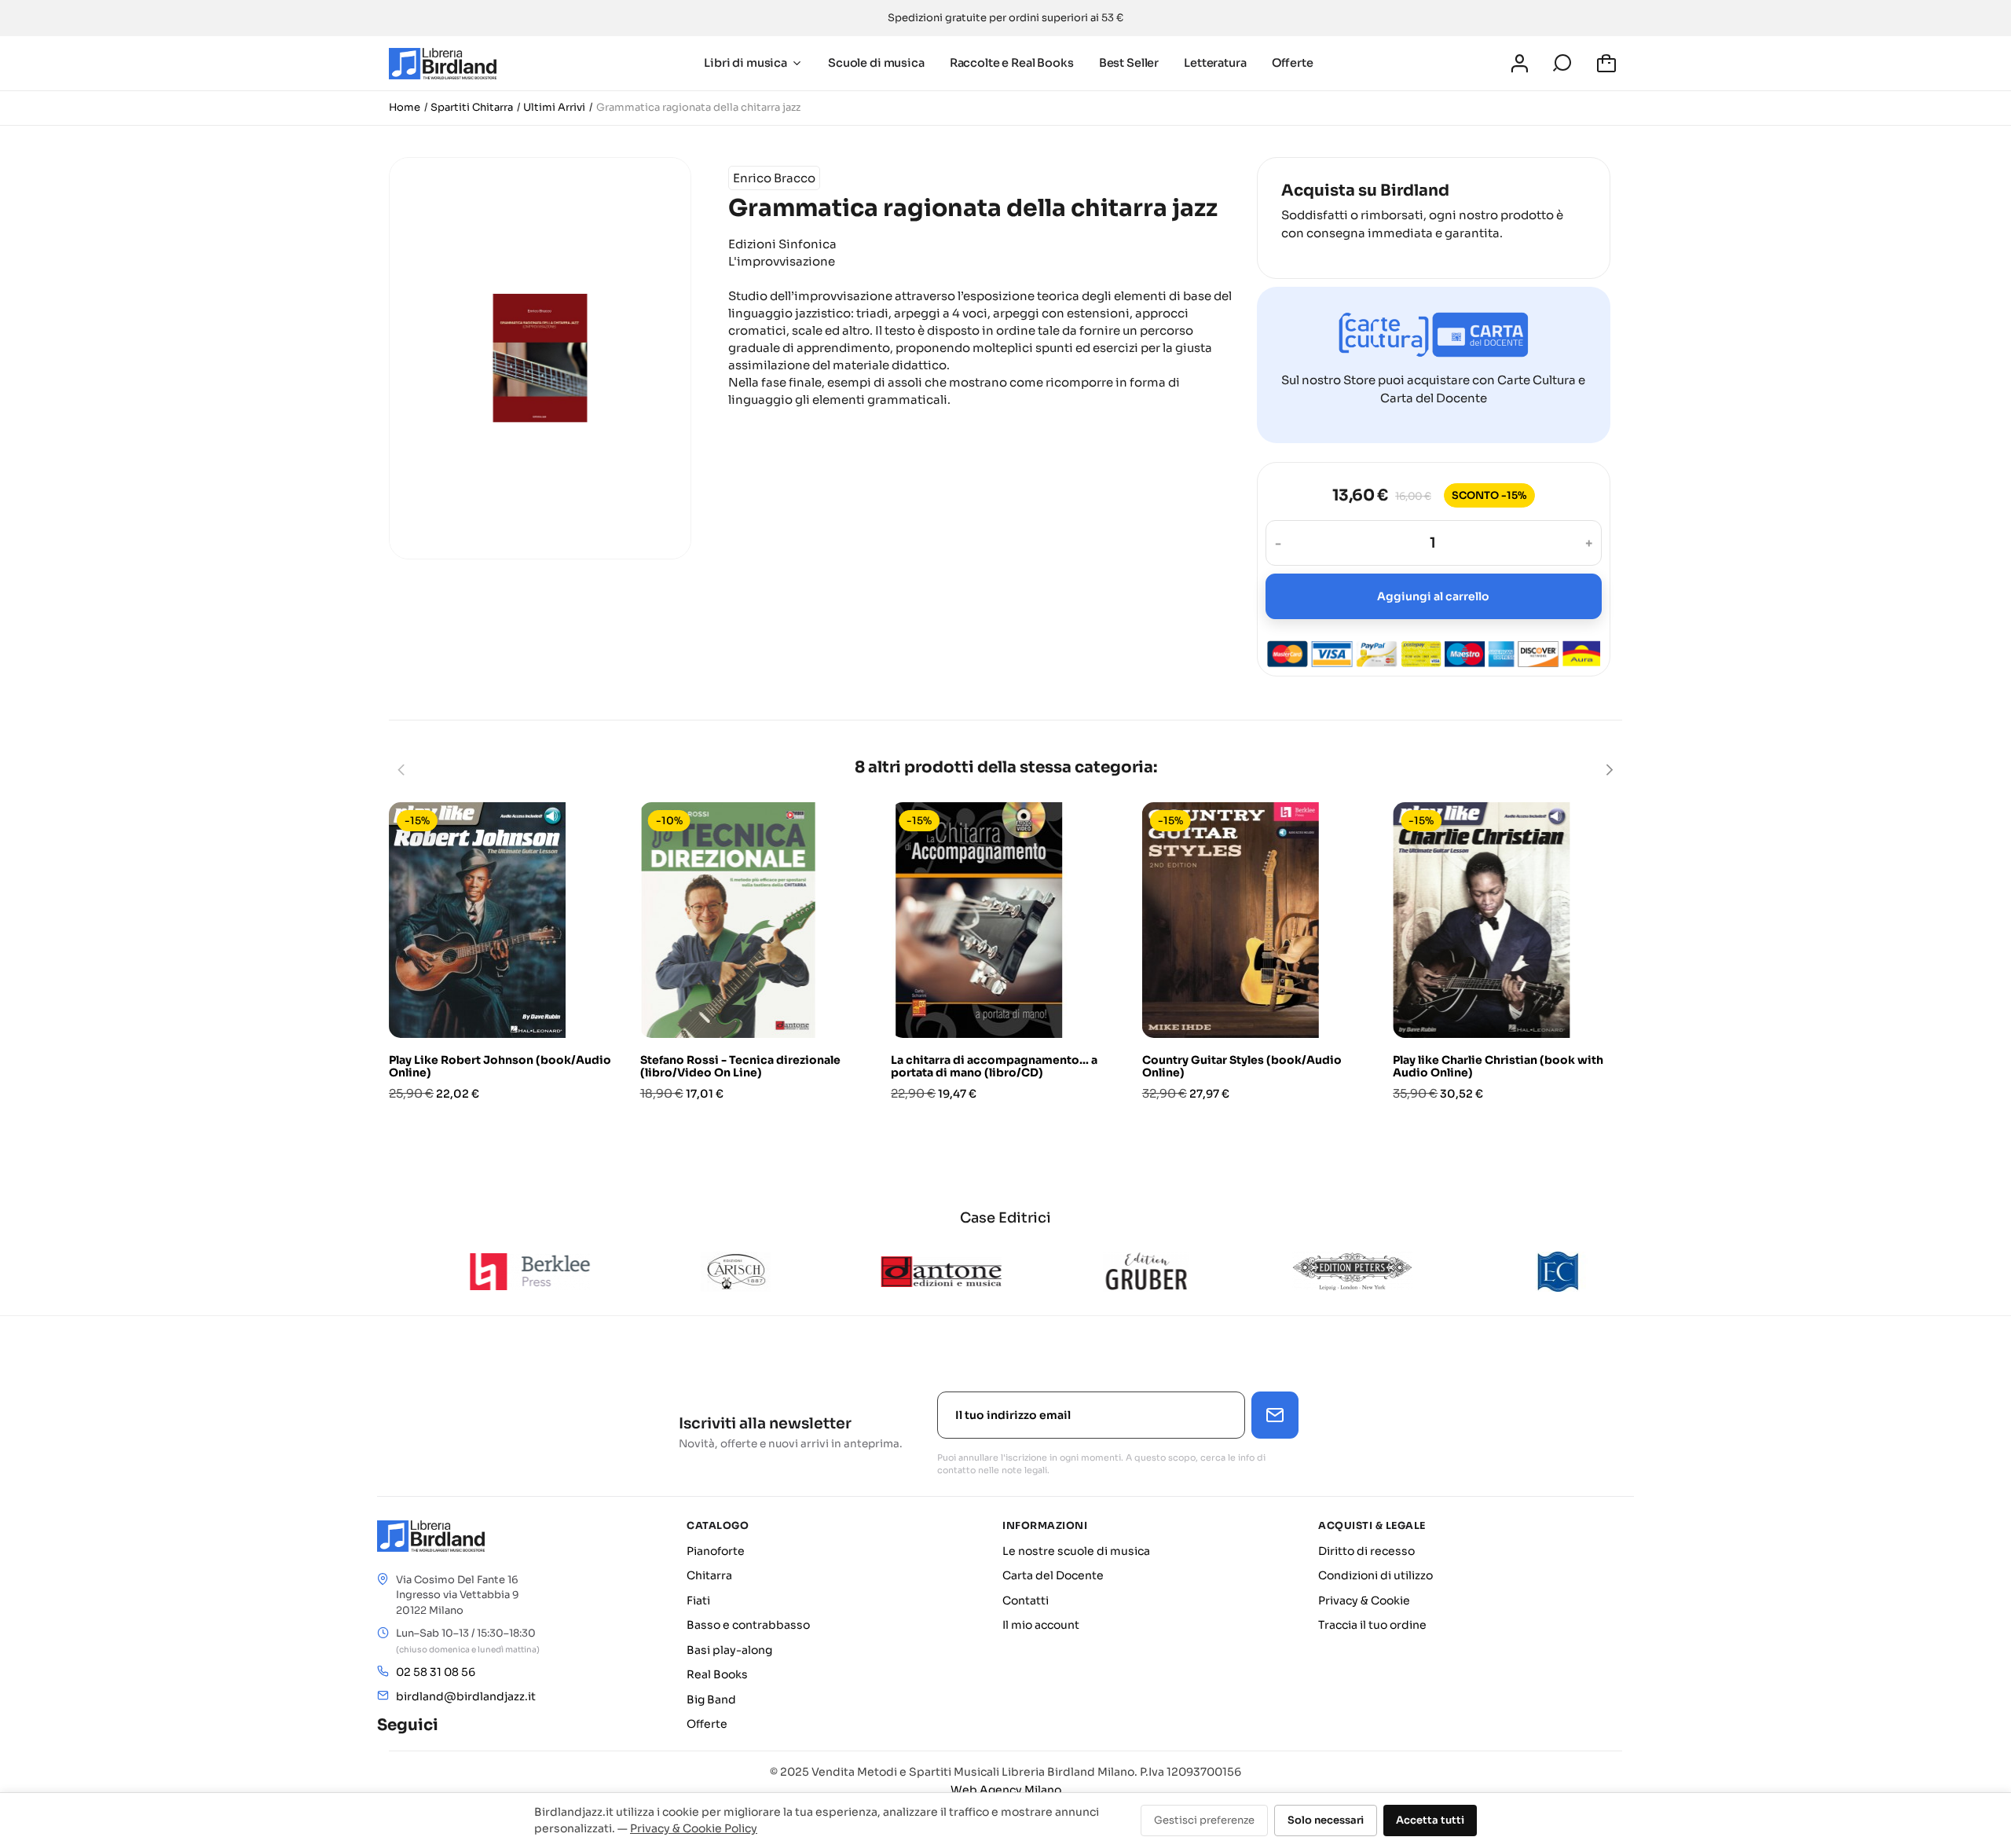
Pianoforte (716, 1551)
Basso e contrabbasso (748, 1625)
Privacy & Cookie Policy (694, 1828)
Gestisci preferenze (1204, 1820)
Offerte (1293, 63)
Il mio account (1041, 1625)
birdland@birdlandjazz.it (466, 1696)
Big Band (711, 1699)
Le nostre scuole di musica (1076, 1551)
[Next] (1609, 770)
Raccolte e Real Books (1012, 63)
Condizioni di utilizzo (1375, 1575)
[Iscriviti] (1275, 1415)
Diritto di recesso (1366, 1551)
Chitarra (709, 1575)
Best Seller (1129, 63)
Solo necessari (1326, 1820)
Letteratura (1215, 63)
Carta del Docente (1053, 1575)
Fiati (698, 1600)
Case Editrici (1005, 1218)
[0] (1609, 64)
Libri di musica (745, 63)
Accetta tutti (1430, 1820)
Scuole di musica (876, 63)
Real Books (717, 1674)
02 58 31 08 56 (436, 1672)
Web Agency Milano (1006, 1790)
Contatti (1026, 1600)
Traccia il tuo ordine (1372, 1625)
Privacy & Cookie (1364, 1600)
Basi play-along (729, 1650)
